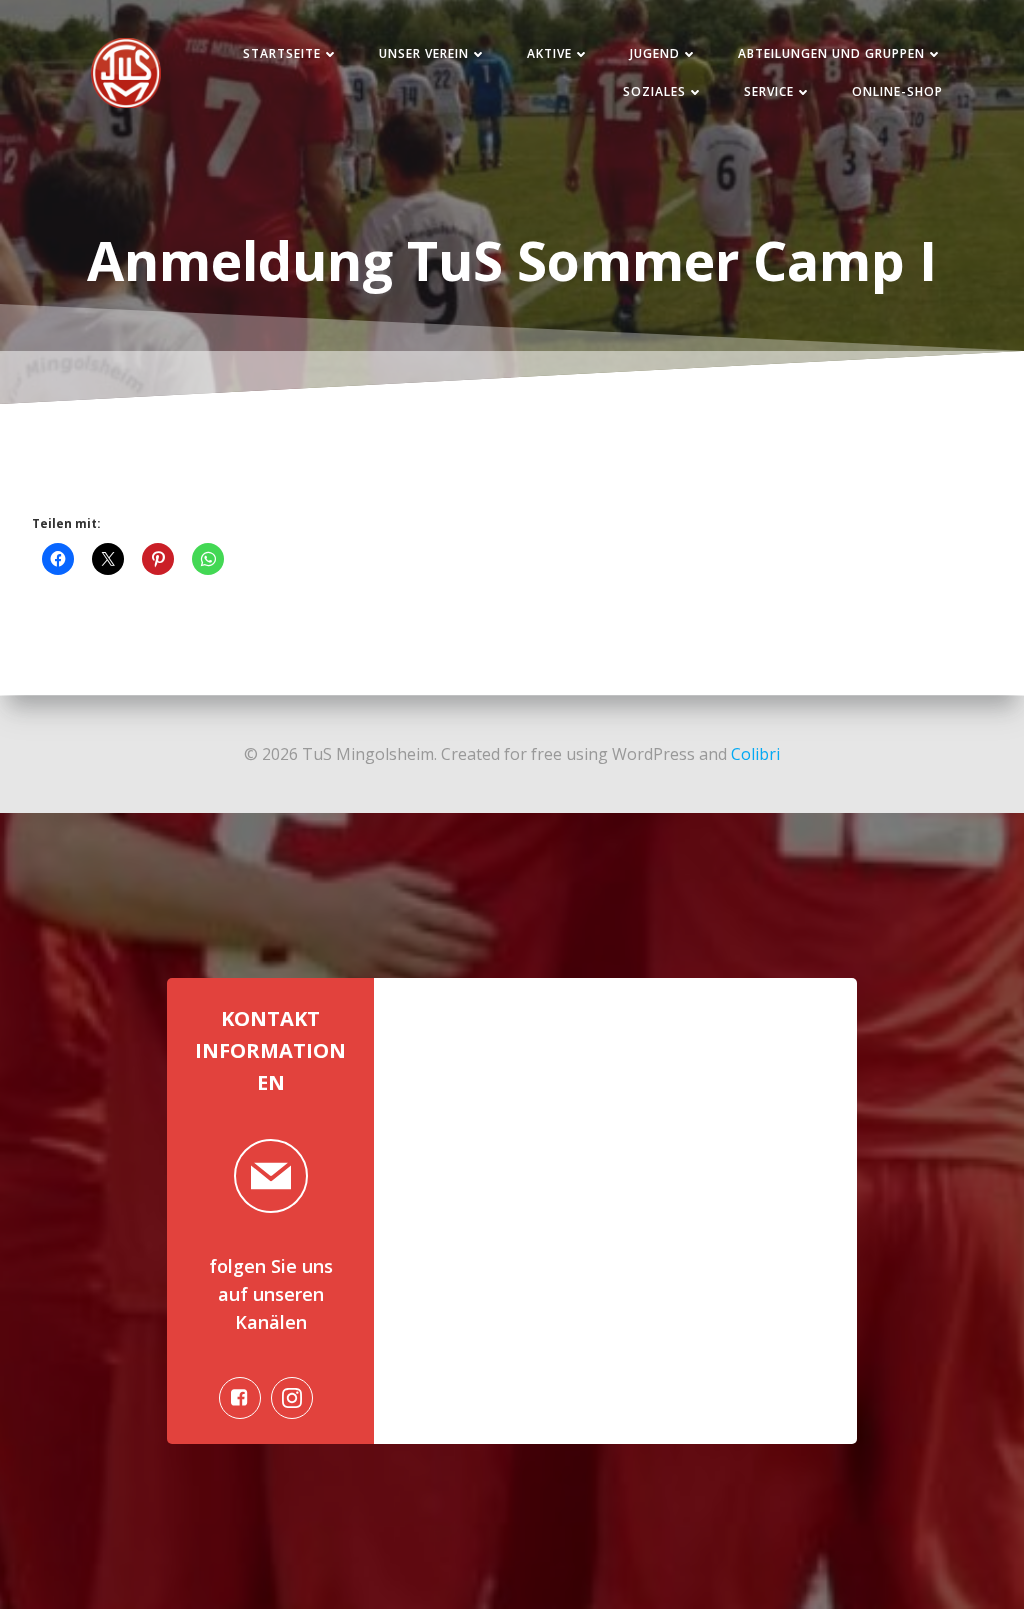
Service (769, 91)
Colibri (755, 754)
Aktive (549, 53)
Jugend (655, 53)
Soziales (654, 91)
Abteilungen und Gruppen (831, 53)
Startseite (282, 53)
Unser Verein (424, 53)
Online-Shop (897, 91)
